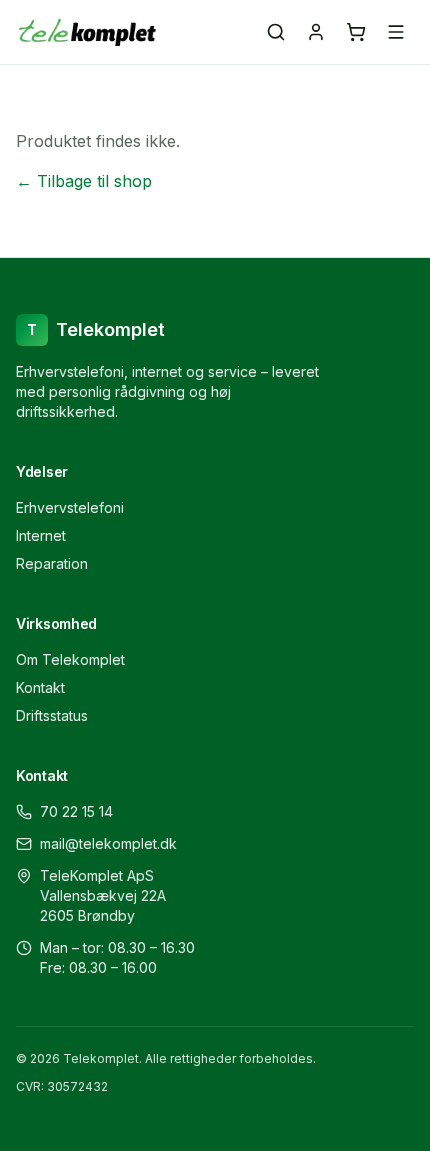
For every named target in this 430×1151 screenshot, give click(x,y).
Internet (41, 535)
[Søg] (276, 32)
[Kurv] (356, 32)
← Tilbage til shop (84, 181)
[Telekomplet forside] (87, 32)
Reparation (52, 563)
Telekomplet (96, 329)
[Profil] (316, 32)
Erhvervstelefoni (70, 507)
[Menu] (396, 32)
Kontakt (40, 687)
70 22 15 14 (76, 811)
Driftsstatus (52, 715)
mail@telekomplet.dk (108, 843)
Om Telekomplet (70, 659)
